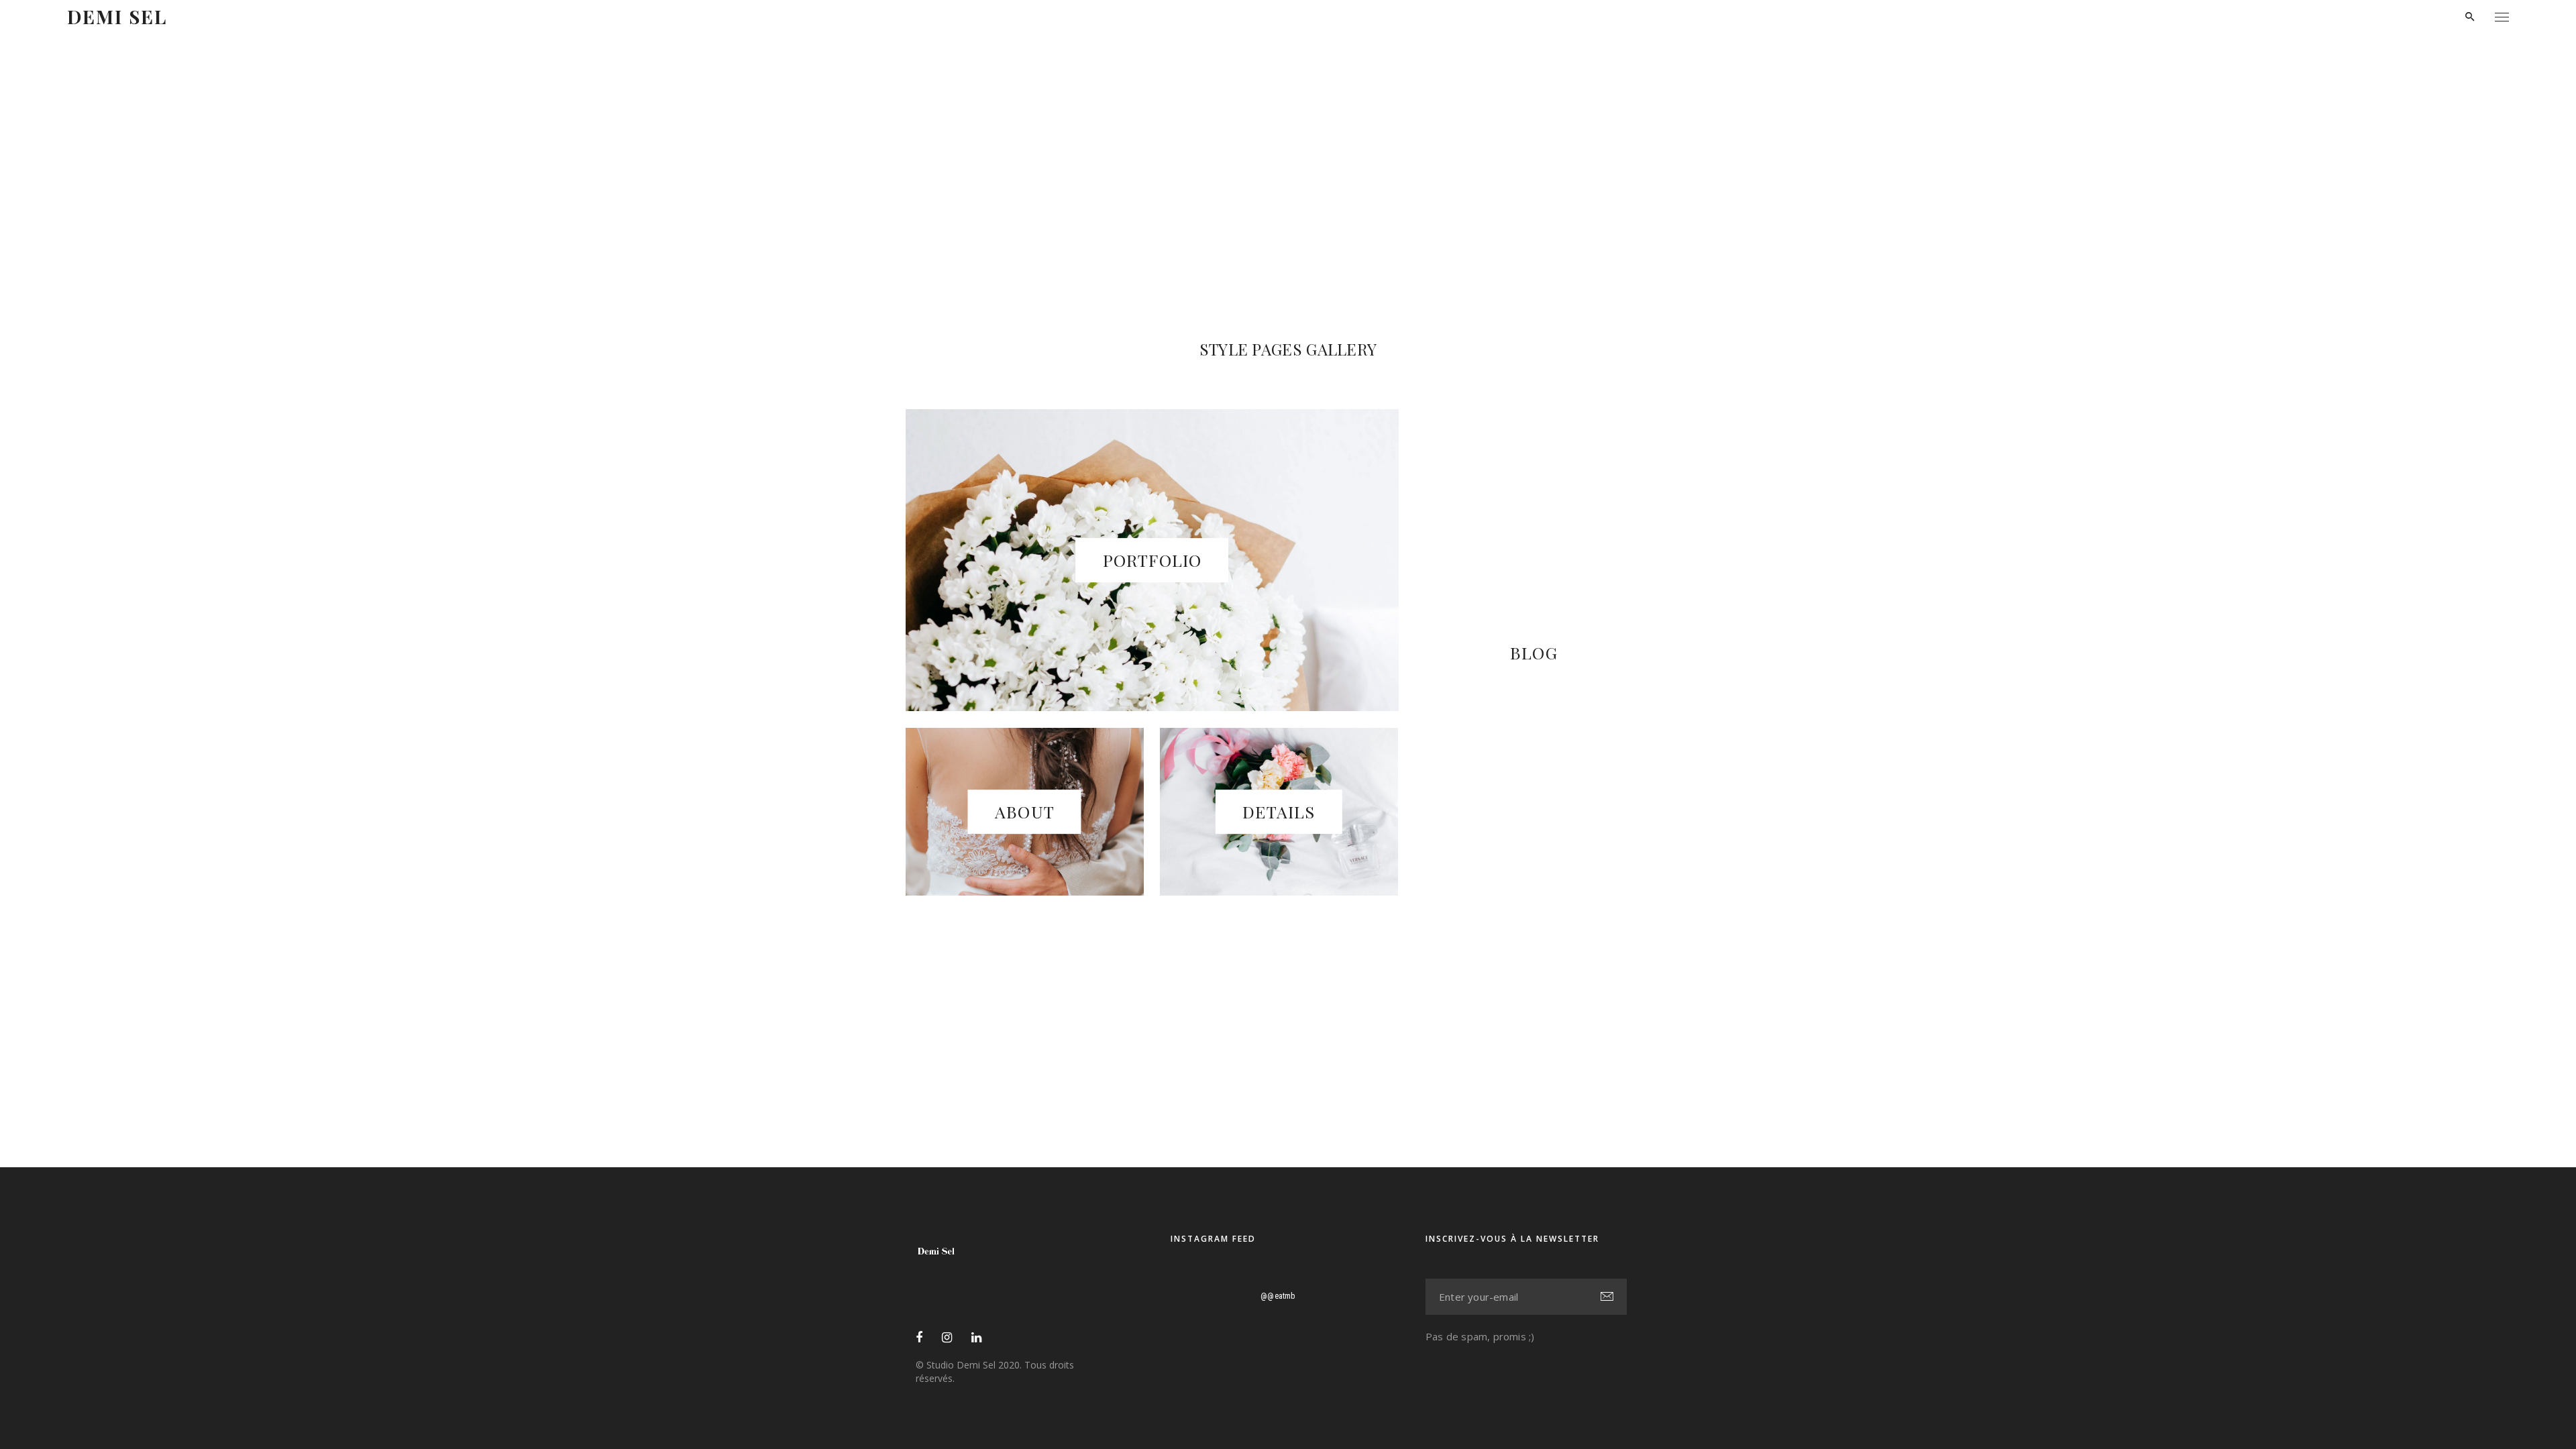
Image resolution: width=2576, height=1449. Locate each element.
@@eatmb (1278, 1296)
